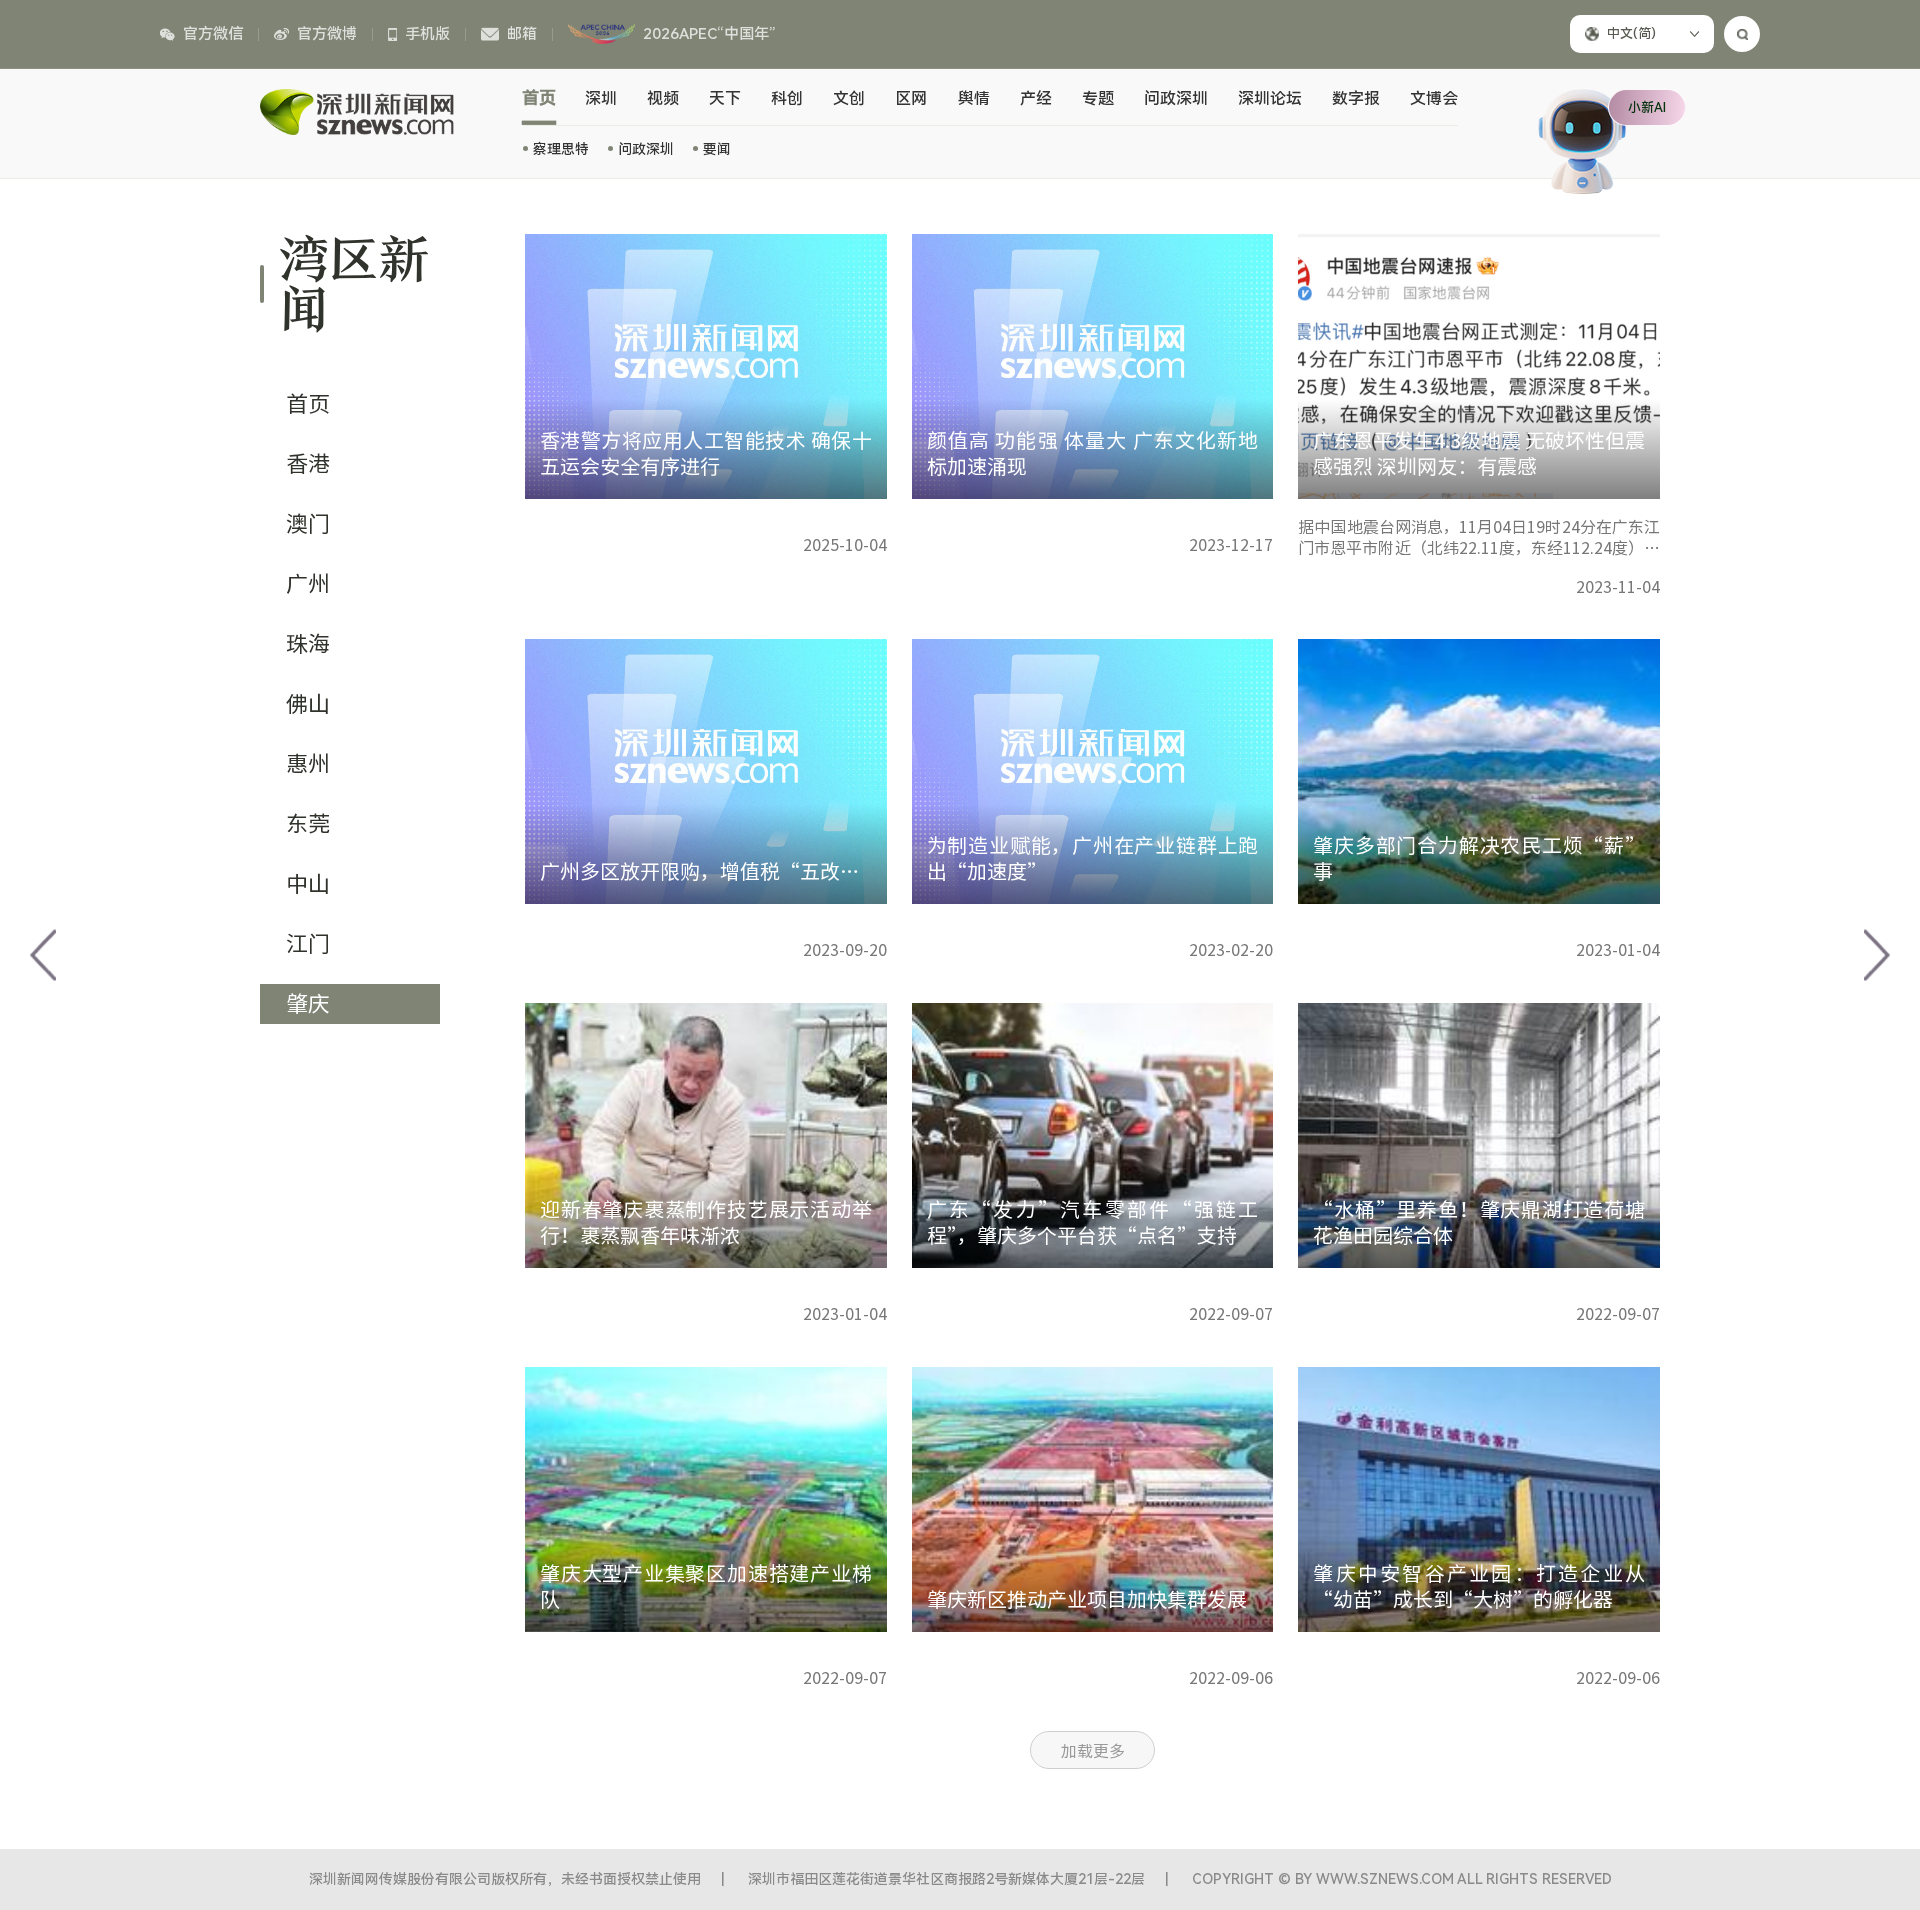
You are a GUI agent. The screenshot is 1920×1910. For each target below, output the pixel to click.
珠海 (308, 644)
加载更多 (1093, 1751)
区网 (911, 98)
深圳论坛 (1270, 98)
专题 (1098, 98)
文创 (849, 98)
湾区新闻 (354, 284)
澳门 (308, 524)
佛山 (308, 704)
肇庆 (308, 1004)
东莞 (308, 824)
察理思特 (561, 149)
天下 (725, 98)
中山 (308, 884)
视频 (663, 98)
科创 (787, 98)
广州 (308, 584)
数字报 (1356, 98)
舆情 (974, 98)
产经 (1036, 98)
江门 (308, 944)
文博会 (1434, 98)
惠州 (308, 764)
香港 (308, 464)
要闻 (717, 149)
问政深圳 (646, 149)
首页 (539, 98)
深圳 (601, 98)
